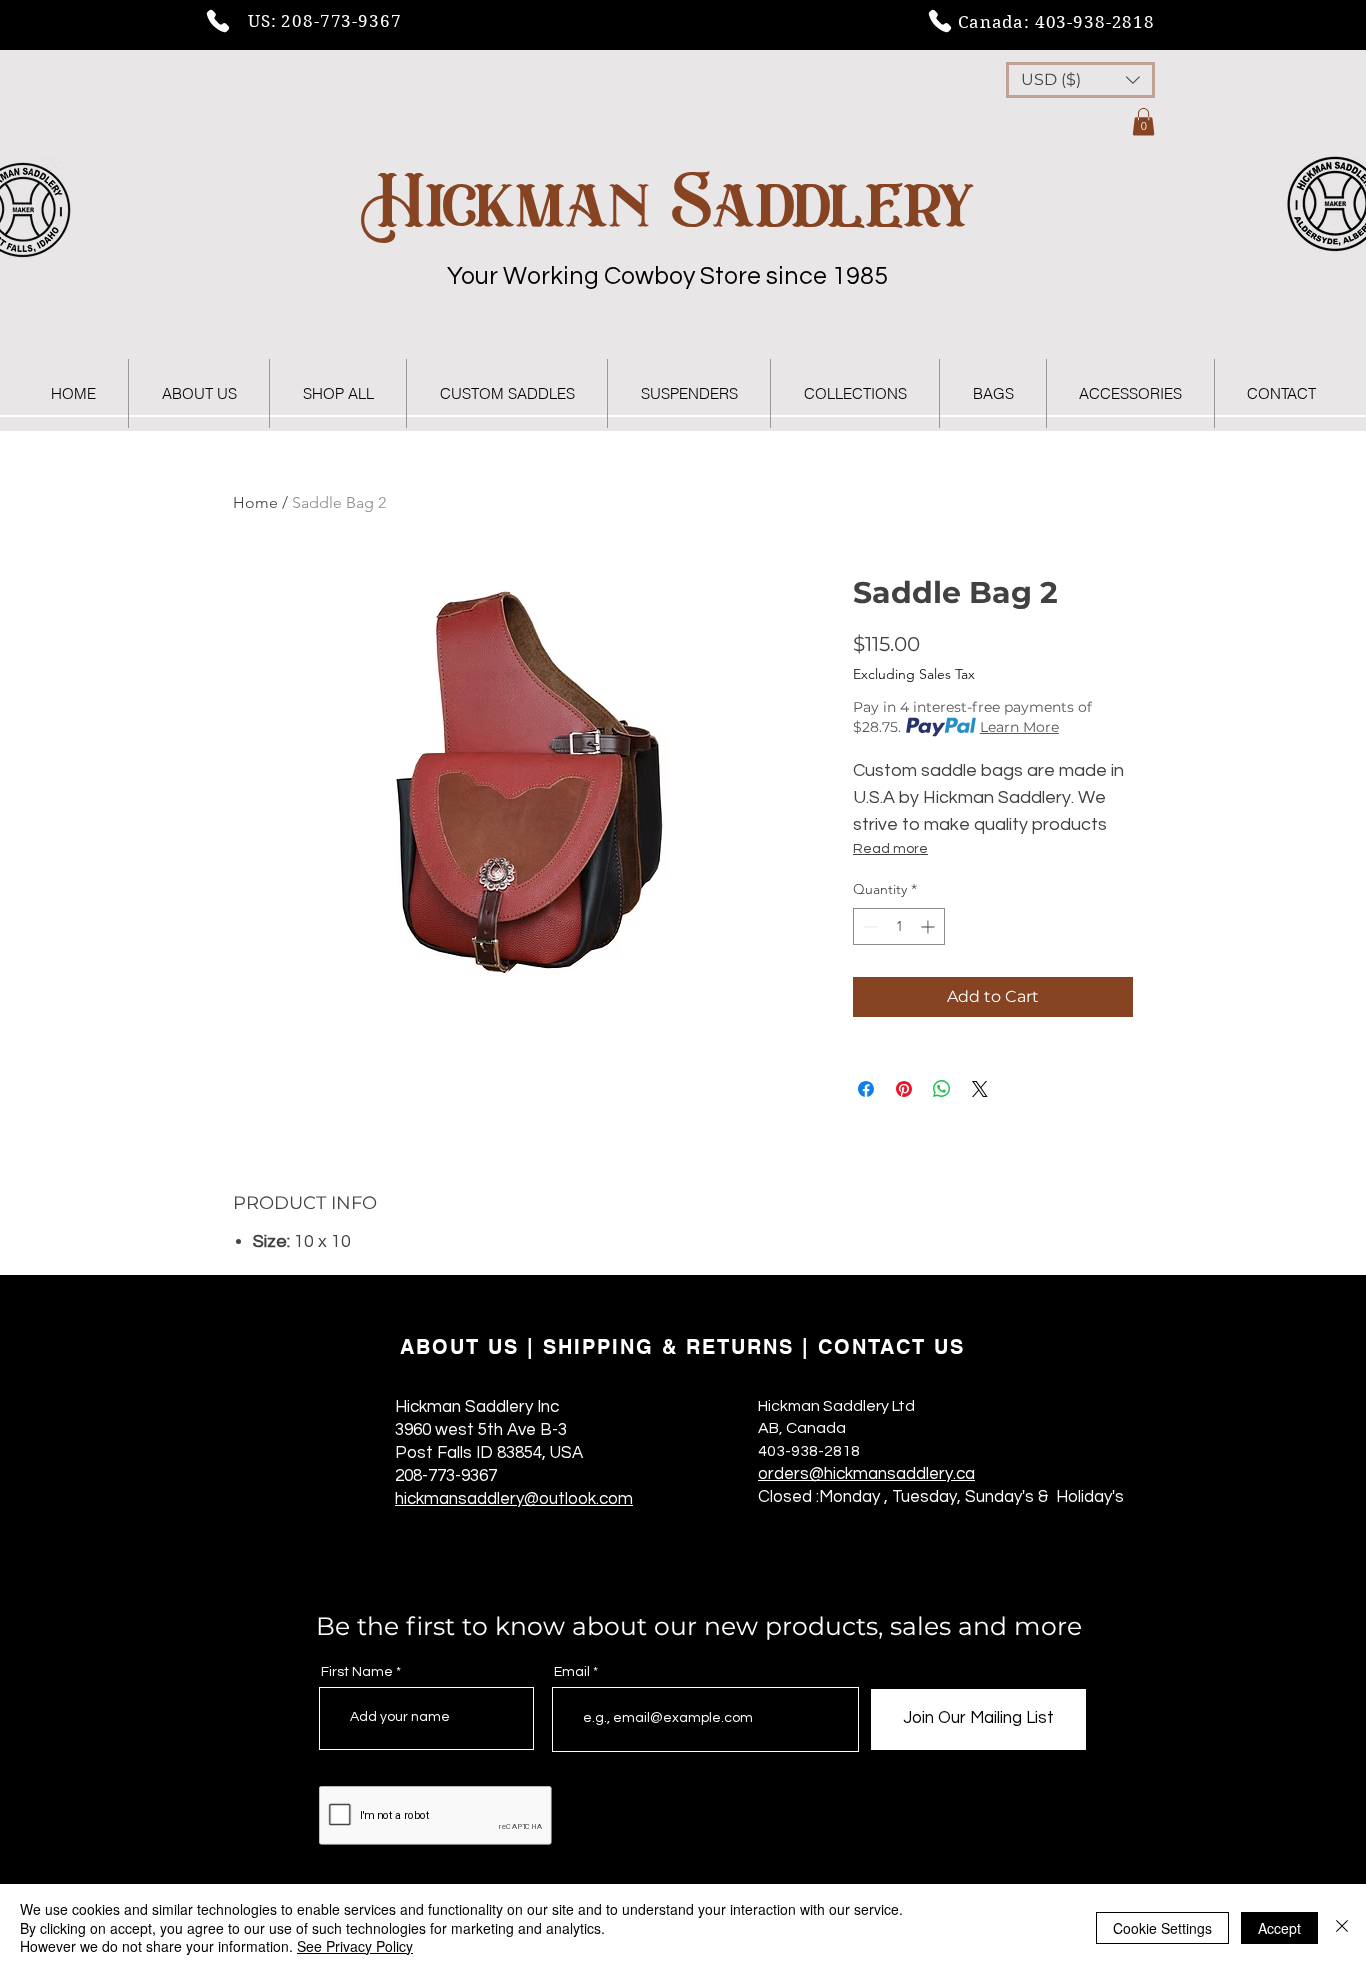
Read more (890, 849)
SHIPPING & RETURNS (668, 1347)
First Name (357, 1672)
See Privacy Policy (355, 1946)
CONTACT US (891, 1347)
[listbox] (1080, 80)
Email (572, 1672)
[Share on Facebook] (866, 1089)
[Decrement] (868, 926)
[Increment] (929, 926)
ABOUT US (459, 1347)
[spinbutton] (899, 926)
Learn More (1019, 727)
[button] (1080, 80)
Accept (1279, 1928)
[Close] (1342, 1927)
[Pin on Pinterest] (904, 1089)
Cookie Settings (1162, 1928)
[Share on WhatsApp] (942, 1089)
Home (255, 502)
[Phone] (218, 21)
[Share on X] (980, 1089)
